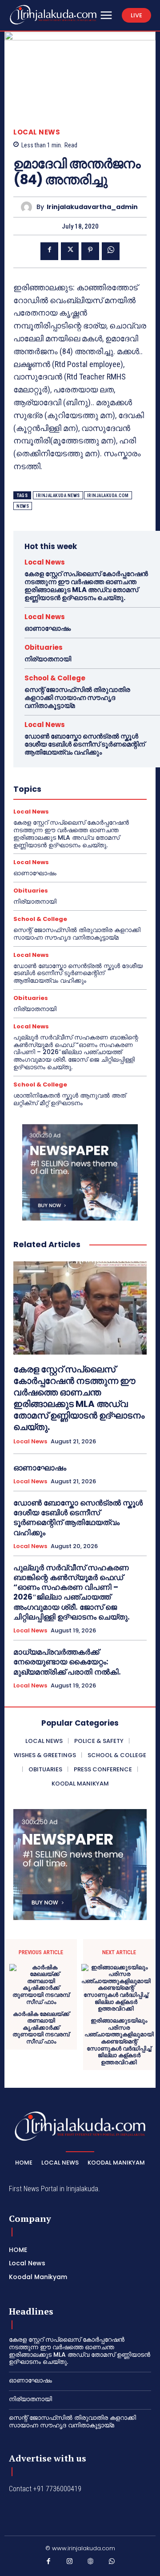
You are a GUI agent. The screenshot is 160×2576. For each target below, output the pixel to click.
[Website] (91, 2563)
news (23, 506)
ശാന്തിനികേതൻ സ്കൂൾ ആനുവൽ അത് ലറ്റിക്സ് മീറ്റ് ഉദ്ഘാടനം (70, 1099)
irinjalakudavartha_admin (92, 207)
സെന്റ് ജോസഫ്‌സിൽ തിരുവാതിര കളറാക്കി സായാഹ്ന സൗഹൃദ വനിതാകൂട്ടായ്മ (77, 697)
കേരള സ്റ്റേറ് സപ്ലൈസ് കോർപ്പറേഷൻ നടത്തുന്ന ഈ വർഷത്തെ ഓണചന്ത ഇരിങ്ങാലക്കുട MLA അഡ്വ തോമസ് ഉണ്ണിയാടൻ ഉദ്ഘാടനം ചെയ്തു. (86, 586)
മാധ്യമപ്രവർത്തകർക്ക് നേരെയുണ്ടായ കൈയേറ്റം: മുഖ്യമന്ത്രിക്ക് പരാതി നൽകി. (67, 1662)
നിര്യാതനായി (48, 659)
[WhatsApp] (111, 251)
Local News (37, 132)
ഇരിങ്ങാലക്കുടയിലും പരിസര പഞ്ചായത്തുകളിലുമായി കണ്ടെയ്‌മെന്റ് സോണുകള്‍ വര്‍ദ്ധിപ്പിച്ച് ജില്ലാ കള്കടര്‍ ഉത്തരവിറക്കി (119, 2041)
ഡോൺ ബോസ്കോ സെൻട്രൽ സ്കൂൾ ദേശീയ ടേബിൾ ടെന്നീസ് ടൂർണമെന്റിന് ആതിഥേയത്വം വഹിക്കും (85, 744)
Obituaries (44, 647)
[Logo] (53, 15)
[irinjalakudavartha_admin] (29, 207)
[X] (70, 251)
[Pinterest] (90, 251)
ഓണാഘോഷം (48, 628)
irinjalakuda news (58, 496)
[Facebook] (49, 251)
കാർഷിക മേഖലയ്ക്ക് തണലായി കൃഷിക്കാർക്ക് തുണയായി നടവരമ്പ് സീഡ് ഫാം (41, 2028)
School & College (55, 678)
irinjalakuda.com (108, 496)
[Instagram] (70, 2563)
